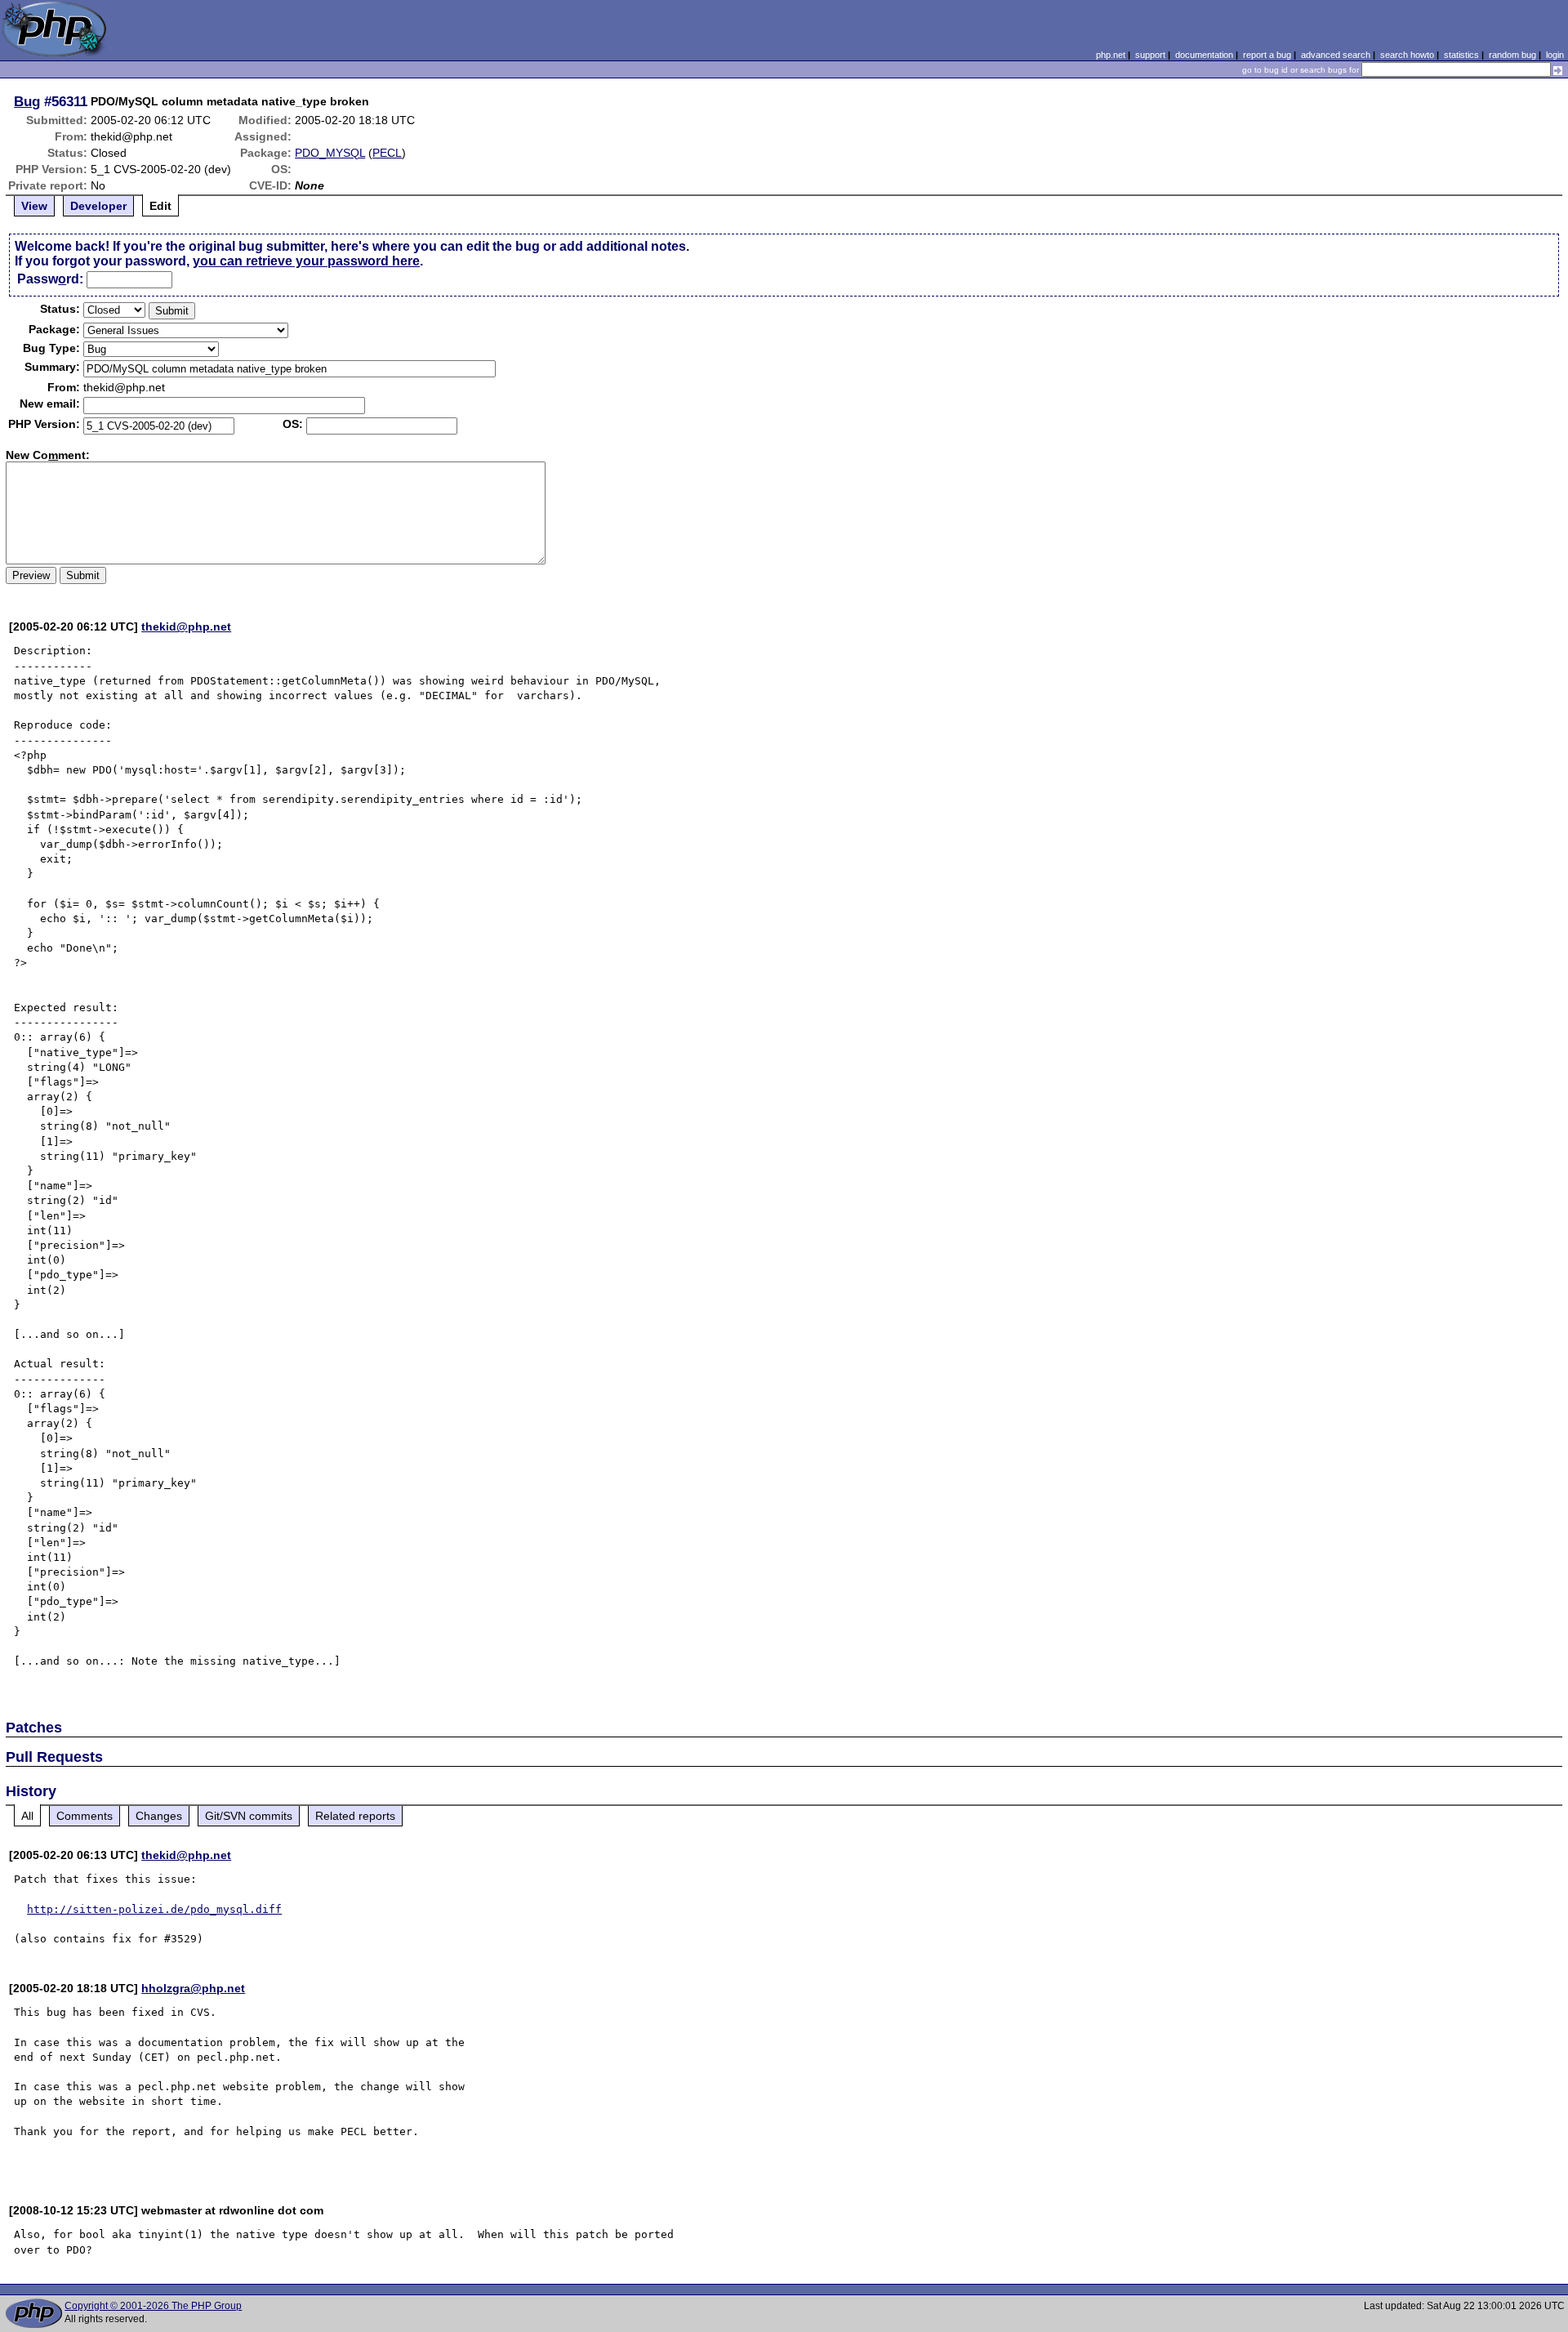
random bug (1512, 55)
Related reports (355, 1816)
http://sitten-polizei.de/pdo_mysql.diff (154, 1909)
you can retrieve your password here (306, 261)
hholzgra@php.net (193, 1988)
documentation (1204, 55)
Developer (98, 206)
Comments (85, 1816)
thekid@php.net (186, 626)
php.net (1111, 55)
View (34, 206)
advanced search (1336, 55)
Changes (159, 1816)
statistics (1461, 55)
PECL (387, 153)
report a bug (1267, 55)
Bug (27, 101)
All (27, 1816)
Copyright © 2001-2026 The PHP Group (153, 2306)
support (1150, 55)
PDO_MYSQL (330, 153)
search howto (1407, 55)
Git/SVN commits (249, 1816)
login (1555, 55)
